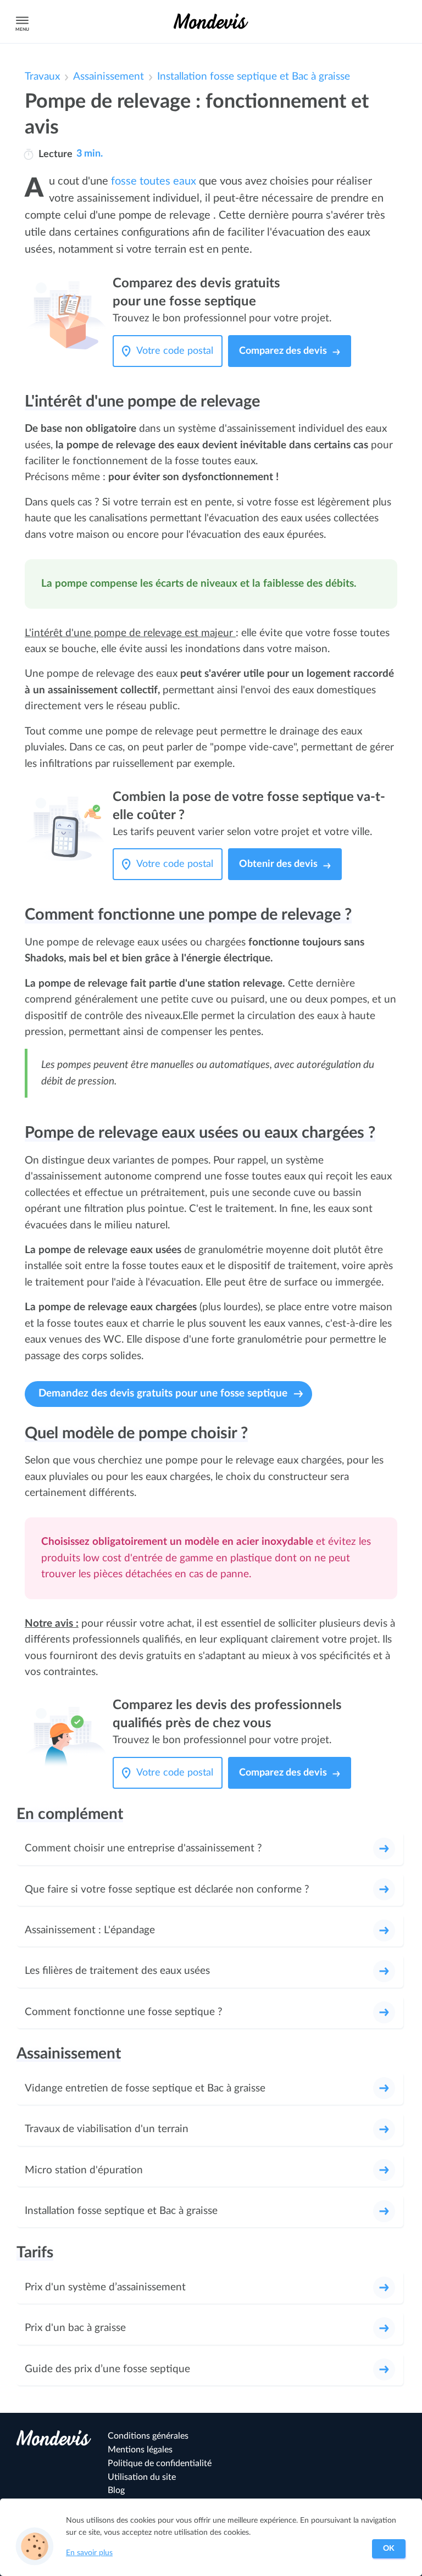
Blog (116, 2490)
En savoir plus (89, 2553)
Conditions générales (148, 2436)
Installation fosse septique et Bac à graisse (254, 77)
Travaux (42, 77)
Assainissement (109, 77)
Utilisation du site (142, 2477)
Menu (22, 29)
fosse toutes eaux (154, 181)
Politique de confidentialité (160, 2463)
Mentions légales (140, 2450)
